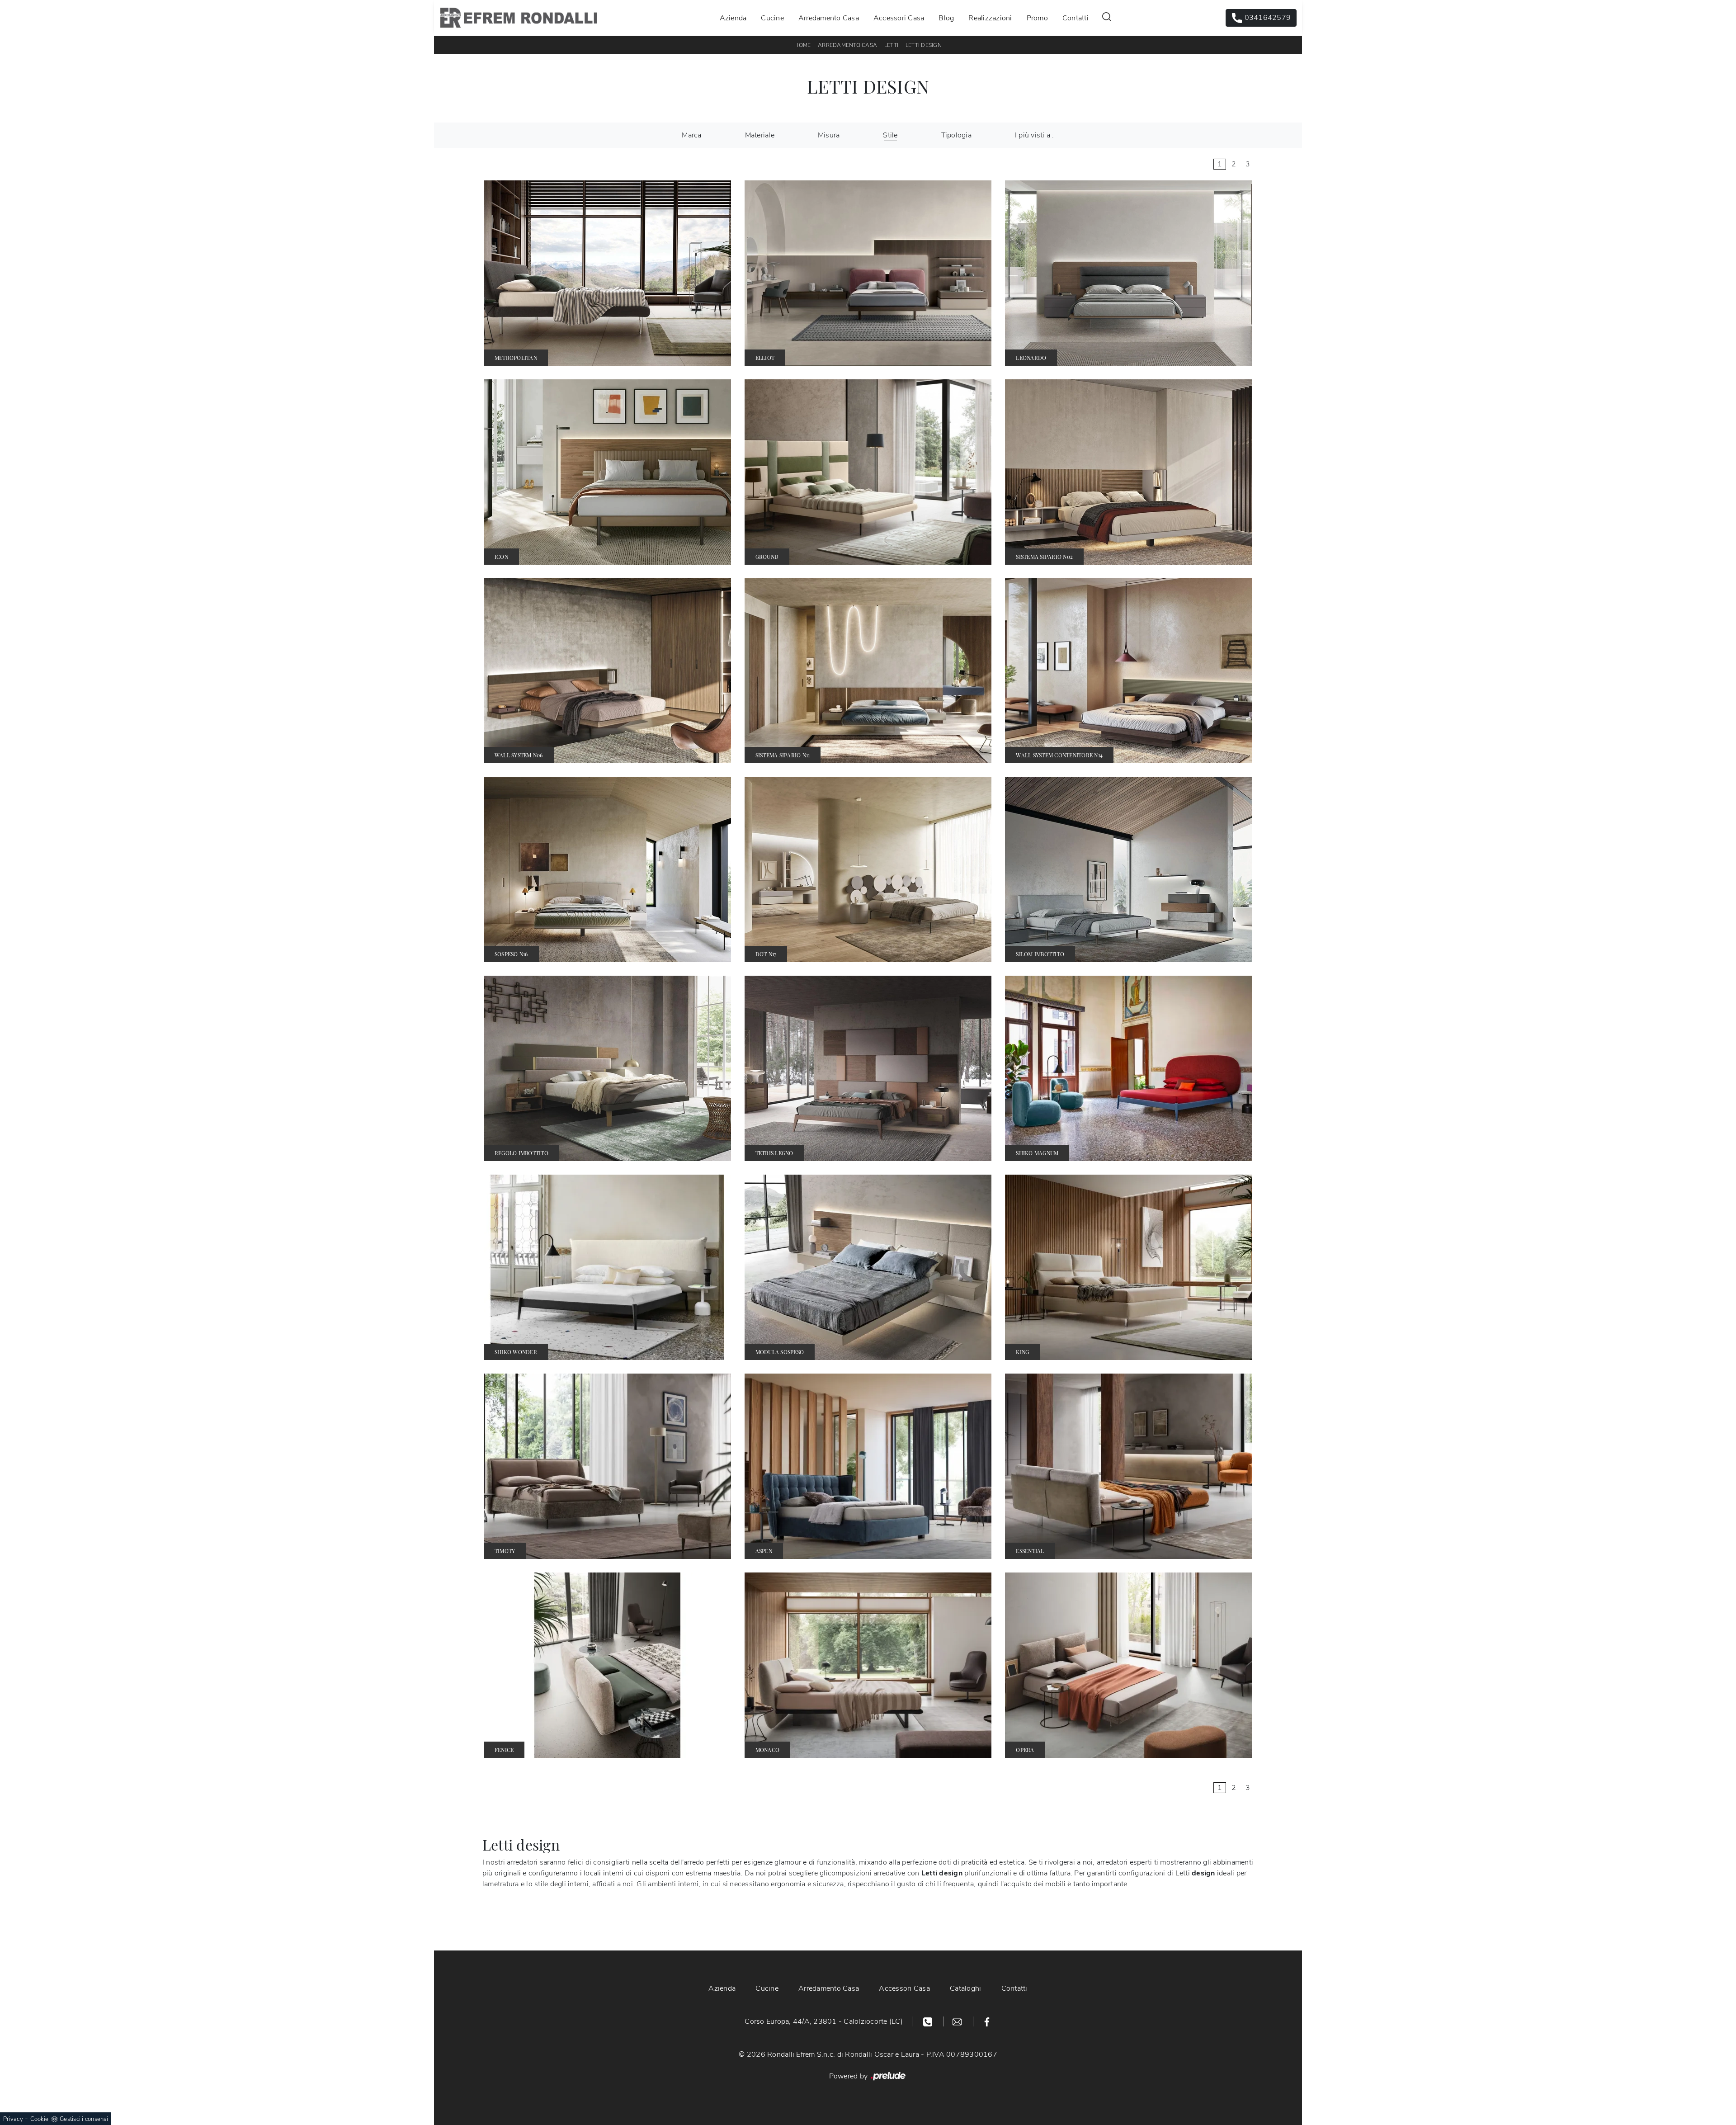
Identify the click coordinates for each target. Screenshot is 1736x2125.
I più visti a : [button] (1035, 135)
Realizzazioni (990, 18)
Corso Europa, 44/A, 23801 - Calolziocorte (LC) (824, 2021)
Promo (1037, 18)
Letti (891, 45)
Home (802, 45)
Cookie (40, 2119)
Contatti (1076, 18)
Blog (946, 18)
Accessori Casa (899, 18)
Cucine (772, 18)
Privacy (13, 2119)
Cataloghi (965, 1988)
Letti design (924, 45)
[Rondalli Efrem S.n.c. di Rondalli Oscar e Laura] (519, 18)
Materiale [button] (760, 135)
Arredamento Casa (829, 18)
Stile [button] (890, 135)
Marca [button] (691, 135)
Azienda (733, 18)
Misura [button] (829, 135)
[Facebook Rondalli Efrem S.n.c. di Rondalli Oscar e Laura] (987, 2021)
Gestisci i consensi (84, 2119)
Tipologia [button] (956, 135)
